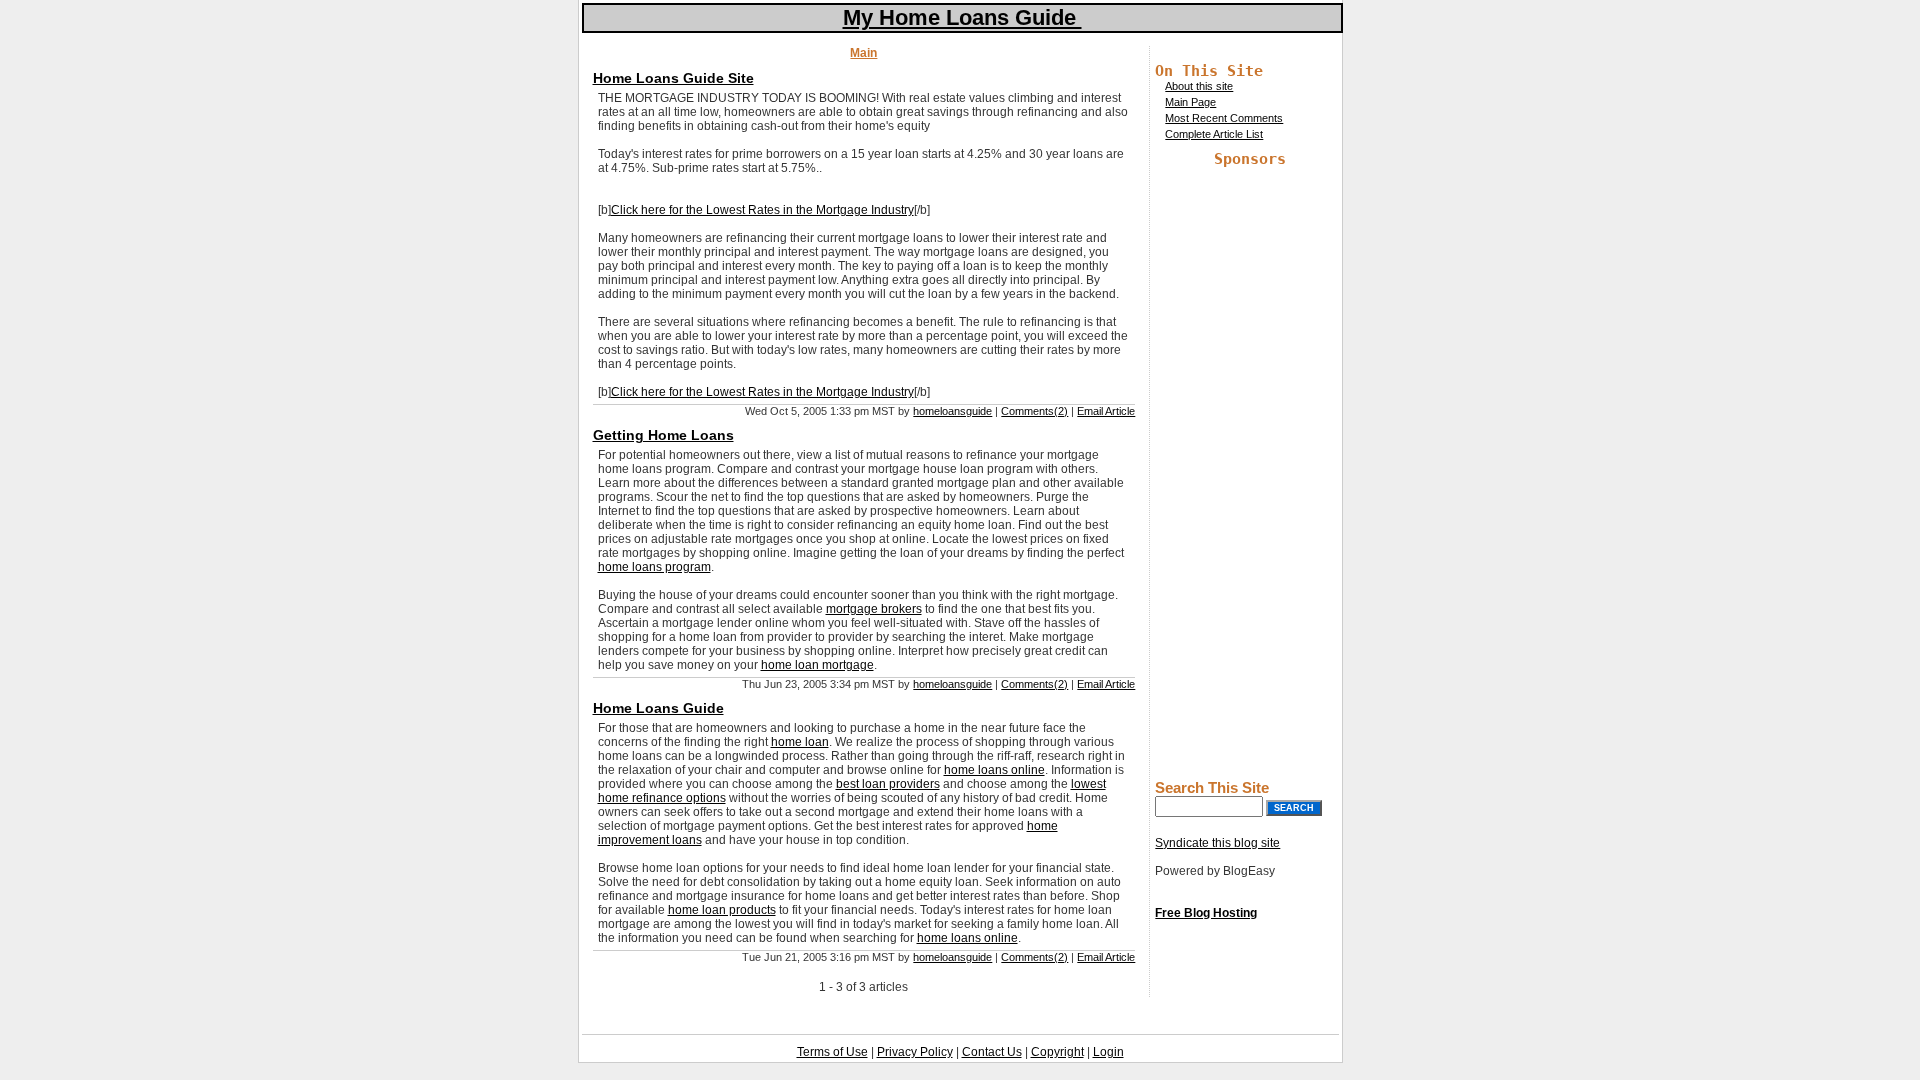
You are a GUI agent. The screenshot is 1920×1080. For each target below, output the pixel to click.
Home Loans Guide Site (673, 78)
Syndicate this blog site (1217, 843)
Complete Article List (1214, 134)
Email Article (1106, 411)
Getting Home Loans (663, 435)
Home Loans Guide (658, 708)
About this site (1199, 86)
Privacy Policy (915, 1052)
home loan (800, 742)
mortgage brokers (874, 609)
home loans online (994, 770)
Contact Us (992, 1052)
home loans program (654, 567)
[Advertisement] (1250, 468)
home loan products (722, 910)
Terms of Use (832, 1052)
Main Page (1190, 102)
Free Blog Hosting (1206, 913)
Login (1108, 1052)
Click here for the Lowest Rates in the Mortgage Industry (762, 210)
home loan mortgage (817, 665)
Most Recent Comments (1224, 118)
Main (863, 53)
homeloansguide (952, 411)
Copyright (1057, 1052)
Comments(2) (1034, 411)
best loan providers (888, 784)
